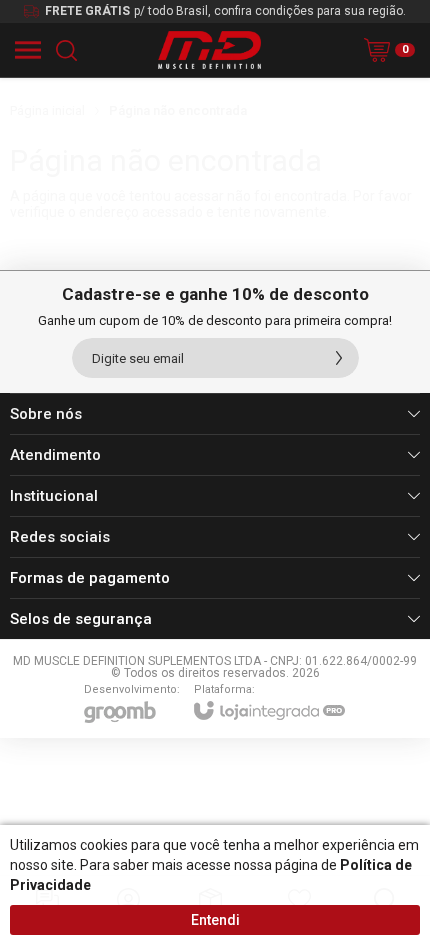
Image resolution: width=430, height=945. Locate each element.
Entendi (215, 920)
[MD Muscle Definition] (209, 50)
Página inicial (47, 110)
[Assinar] (339, 358)
